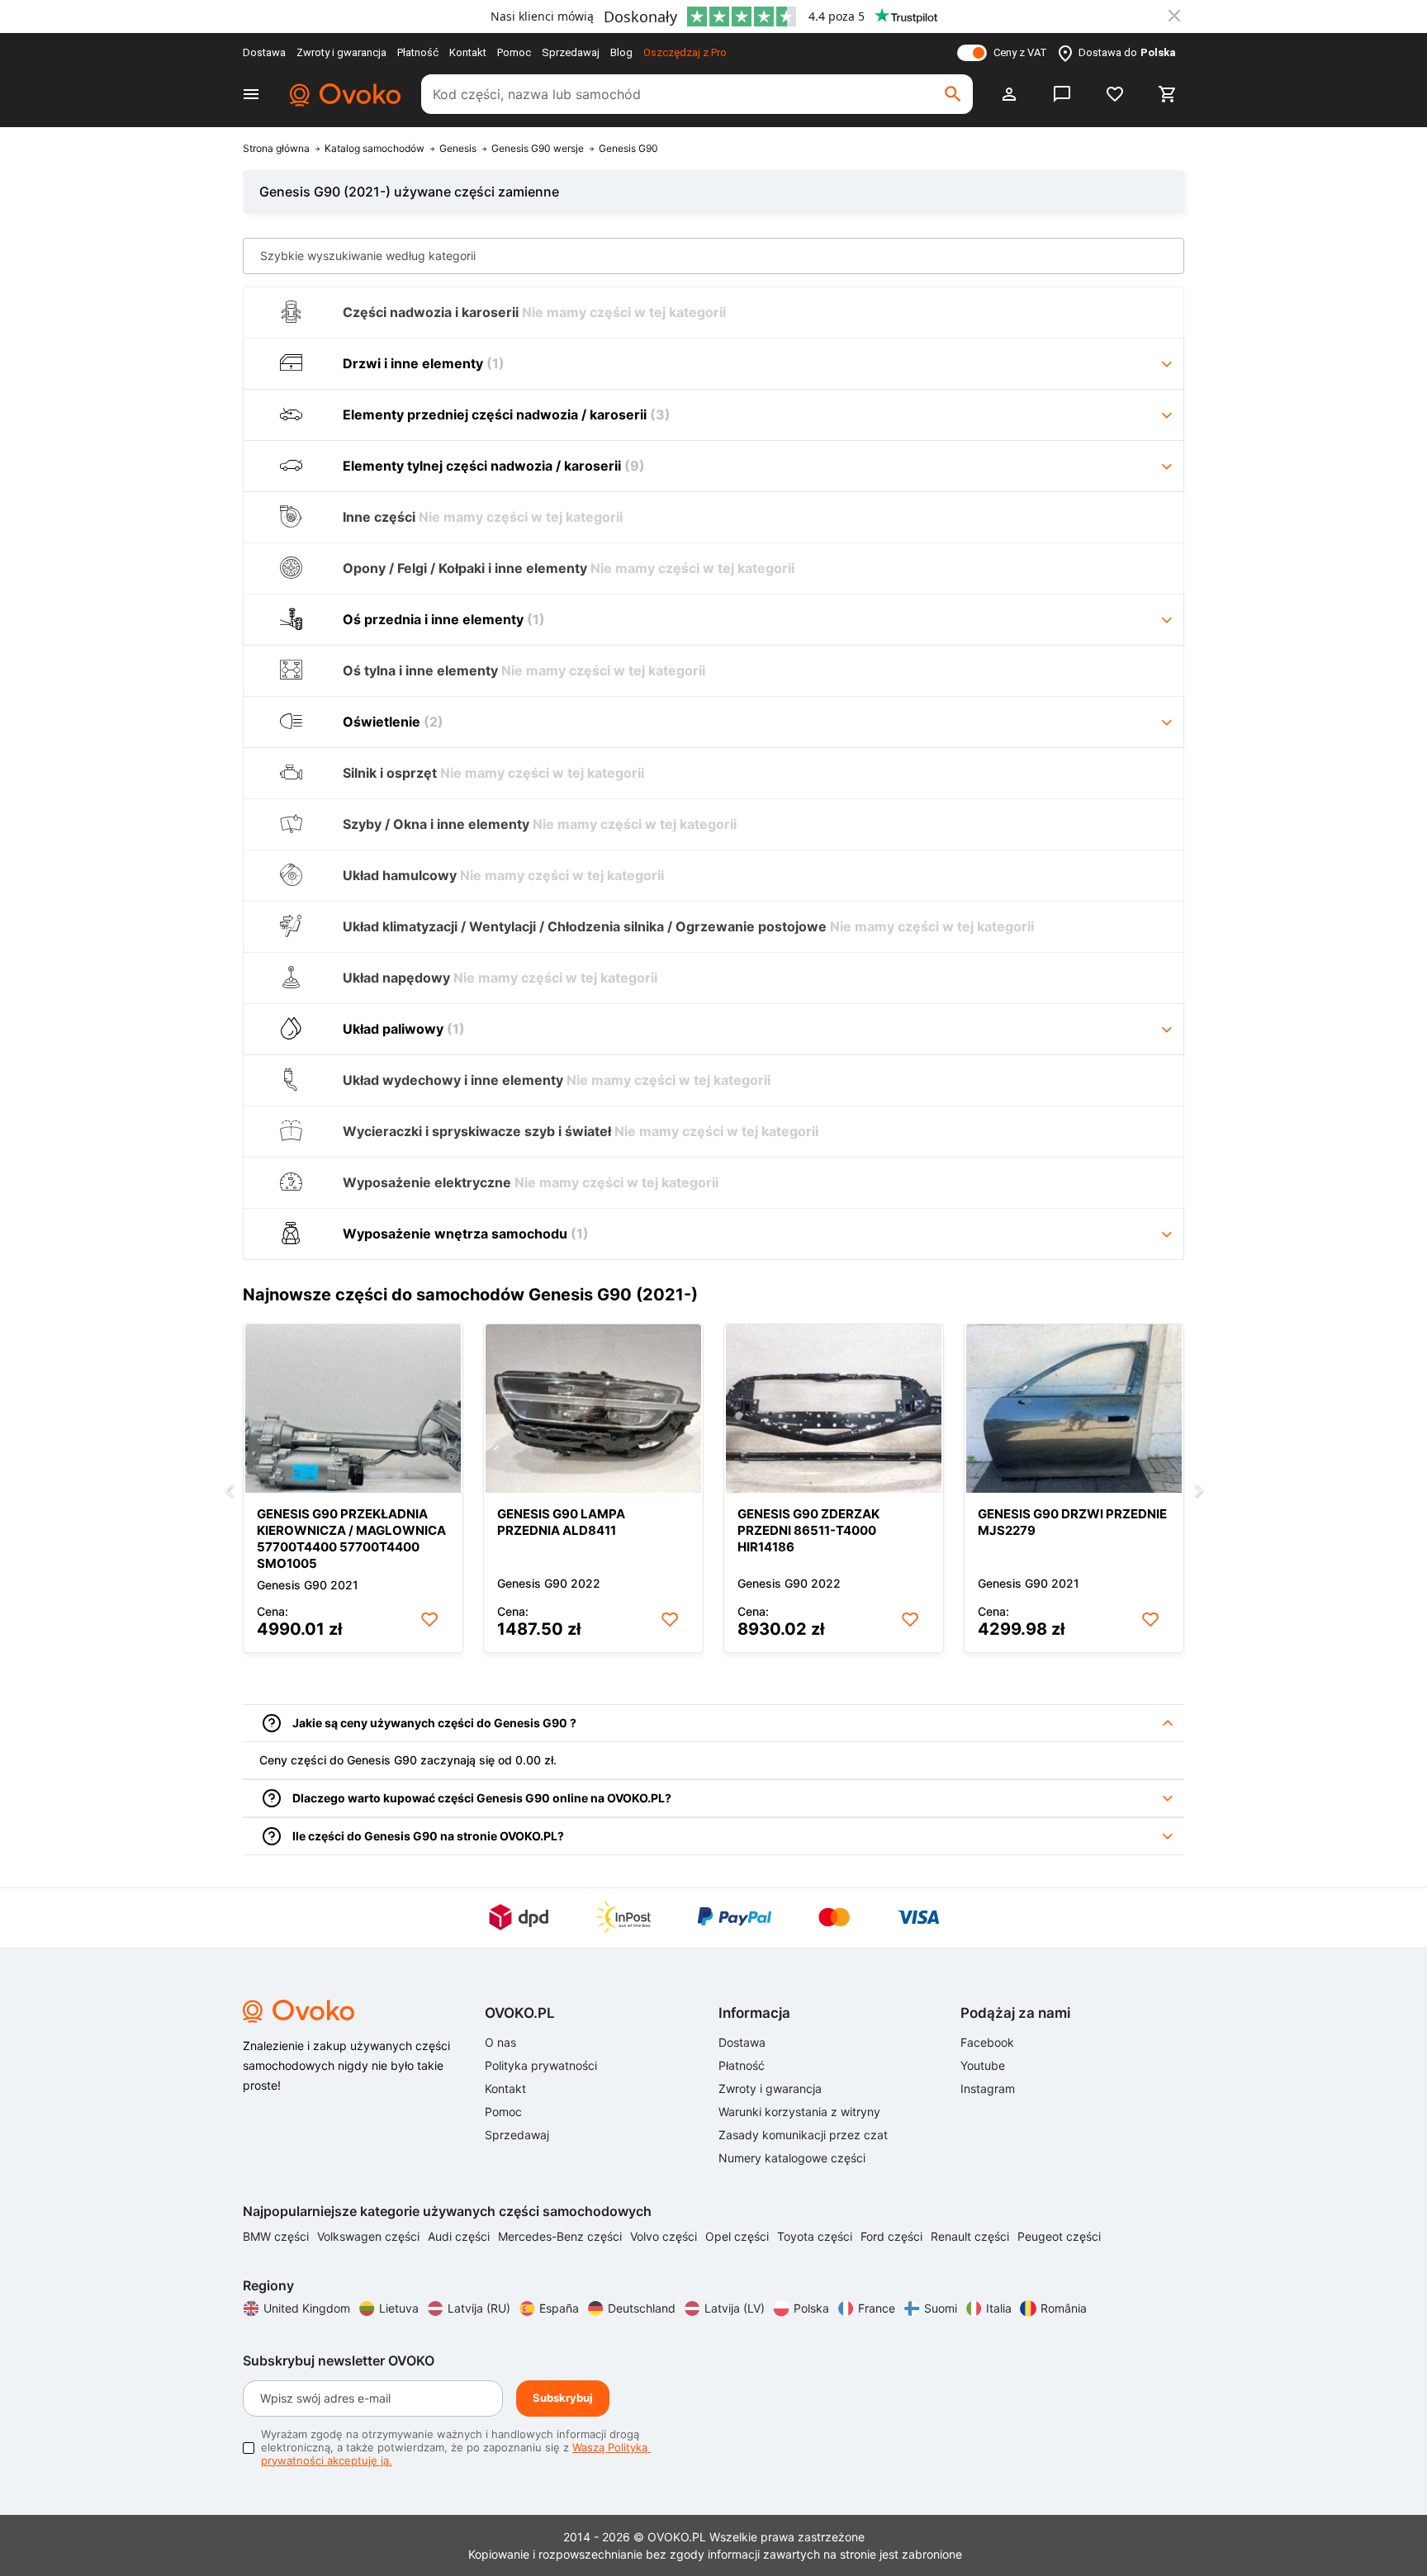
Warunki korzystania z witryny (799, 2112)
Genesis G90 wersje (538, 149)
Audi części (460, 2236)
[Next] (1198, 1492)
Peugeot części (1059, 2236)
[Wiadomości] (1062, 94)
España (559, 2308)
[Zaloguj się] (1009, 94)
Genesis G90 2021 (308, 1585)
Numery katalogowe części (792, 2158)
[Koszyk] (1168, 94)
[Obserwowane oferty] (1115, 94)
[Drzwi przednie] (1074, 1409)
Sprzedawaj (571, 52)
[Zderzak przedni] (834, 1409)
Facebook (987, 2042)
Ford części (893, 2236)
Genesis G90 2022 (549, 1583)
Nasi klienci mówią (542, 16)
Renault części (972, 2236)
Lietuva (399, 2308)
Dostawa (264, 52)
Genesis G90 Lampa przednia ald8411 (561, 1522)
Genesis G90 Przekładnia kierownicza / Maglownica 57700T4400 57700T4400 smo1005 (351, 1539)
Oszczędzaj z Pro (685, 52)
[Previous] (229, 1492)
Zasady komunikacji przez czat (803, 2135)
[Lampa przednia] (593, 1409)
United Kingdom (307, 2308)
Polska (811, 2308)
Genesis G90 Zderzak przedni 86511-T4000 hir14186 (808, 1530)
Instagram (988, 2088)
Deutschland (642, 2308)
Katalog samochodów (375, 149)
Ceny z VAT (1020, 52)
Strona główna (276, 149)
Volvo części (665, 2236)
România (1064, 2308)
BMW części (277, 2236)
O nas (500, 2042)
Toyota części (816, 2236)
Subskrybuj (563, 2398)
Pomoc (514, 52)
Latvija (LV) (735, 2308)
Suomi (941, 2308)
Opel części (739, 2236)
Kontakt (468, 52)
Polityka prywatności (541, 2065)
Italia (999, 2308)
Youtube (983, 2065)
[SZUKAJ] (953, 94)
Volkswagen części (370, 2236)
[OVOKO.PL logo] (343, 94)
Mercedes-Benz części (562, 2236)
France (877, 2308)
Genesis (458, 149)
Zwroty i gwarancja (341, 52)
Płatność (418, 52)
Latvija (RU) (479, 2308)
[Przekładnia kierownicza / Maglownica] (353, 1409)
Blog (621, 52)
